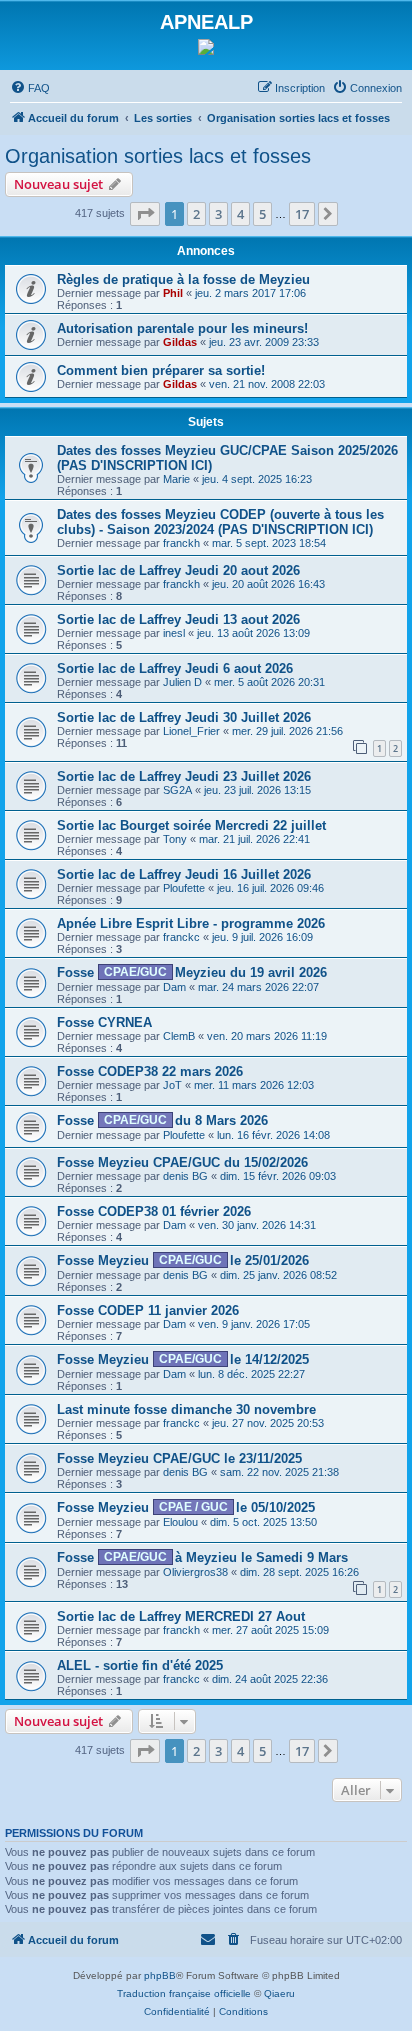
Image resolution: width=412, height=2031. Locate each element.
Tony (175, 839)
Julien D (182, 682)
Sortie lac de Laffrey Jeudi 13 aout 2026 (178, 619)
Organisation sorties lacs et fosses (158, 156)
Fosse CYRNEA (104, 1022)
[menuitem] (30, 88)
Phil (173, 293)
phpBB (160, 1975)
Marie (176, 479)
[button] (145, 214)
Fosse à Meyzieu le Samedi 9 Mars (202, 1557)
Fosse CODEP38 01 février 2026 (154, 1211)
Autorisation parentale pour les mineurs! (182, 328)
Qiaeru (279, 1993)
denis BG (185, 1176)
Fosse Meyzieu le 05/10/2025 (186, 1507)
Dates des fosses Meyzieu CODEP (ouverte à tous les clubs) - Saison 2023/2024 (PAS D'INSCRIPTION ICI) (220, 522)
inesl (174, 633)
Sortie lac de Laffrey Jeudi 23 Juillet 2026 (184, 776)
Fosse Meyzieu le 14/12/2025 (183, 1359)
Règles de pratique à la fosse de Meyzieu (183, 279)
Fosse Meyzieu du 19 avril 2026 (192, 972)
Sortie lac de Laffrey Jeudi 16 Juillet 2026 (184, 874)
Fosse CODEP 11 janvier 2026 (148, 1310)
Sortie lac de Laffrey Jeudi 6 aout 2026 (175, 668)
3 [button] (218, 214)
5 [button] (262, 214)
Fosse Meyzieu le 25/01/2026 (183, 1260)
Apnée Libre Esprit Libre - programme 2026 (191, 923)
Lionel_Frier (191, 731)
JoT (172, 1085)
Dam (174, 987)
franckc (181, 937)
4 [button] (240, 214)
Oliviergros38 (195, 1572)
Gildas (180, 342)
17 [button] (302, 214)
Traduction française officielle (184, 1993)
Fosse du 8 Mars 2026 (162, 1120)
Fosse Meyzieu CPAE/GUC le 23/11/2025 (179, 1458)
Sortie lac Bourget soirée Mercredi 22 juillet (191, 825)
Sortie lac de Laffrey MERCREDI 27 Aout (181, 1616)
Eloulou (180, 1522)
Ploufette (184, 888)
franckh (181, 543)
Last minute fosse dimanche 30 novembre (186, 1409)
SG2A (177, 790)
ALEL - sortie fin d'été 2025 (140, 1665)
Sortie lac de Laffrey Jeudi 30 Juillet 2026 (184, 717)
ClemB (179, 1036)
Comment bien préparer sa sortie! (161, 370)
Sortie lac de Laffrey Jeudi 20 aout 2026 (178, 570)
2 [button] (196, 214)
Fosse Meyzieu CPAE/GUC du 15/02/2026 (182, 1162)
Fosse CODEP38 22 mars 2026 (150, 1071)
